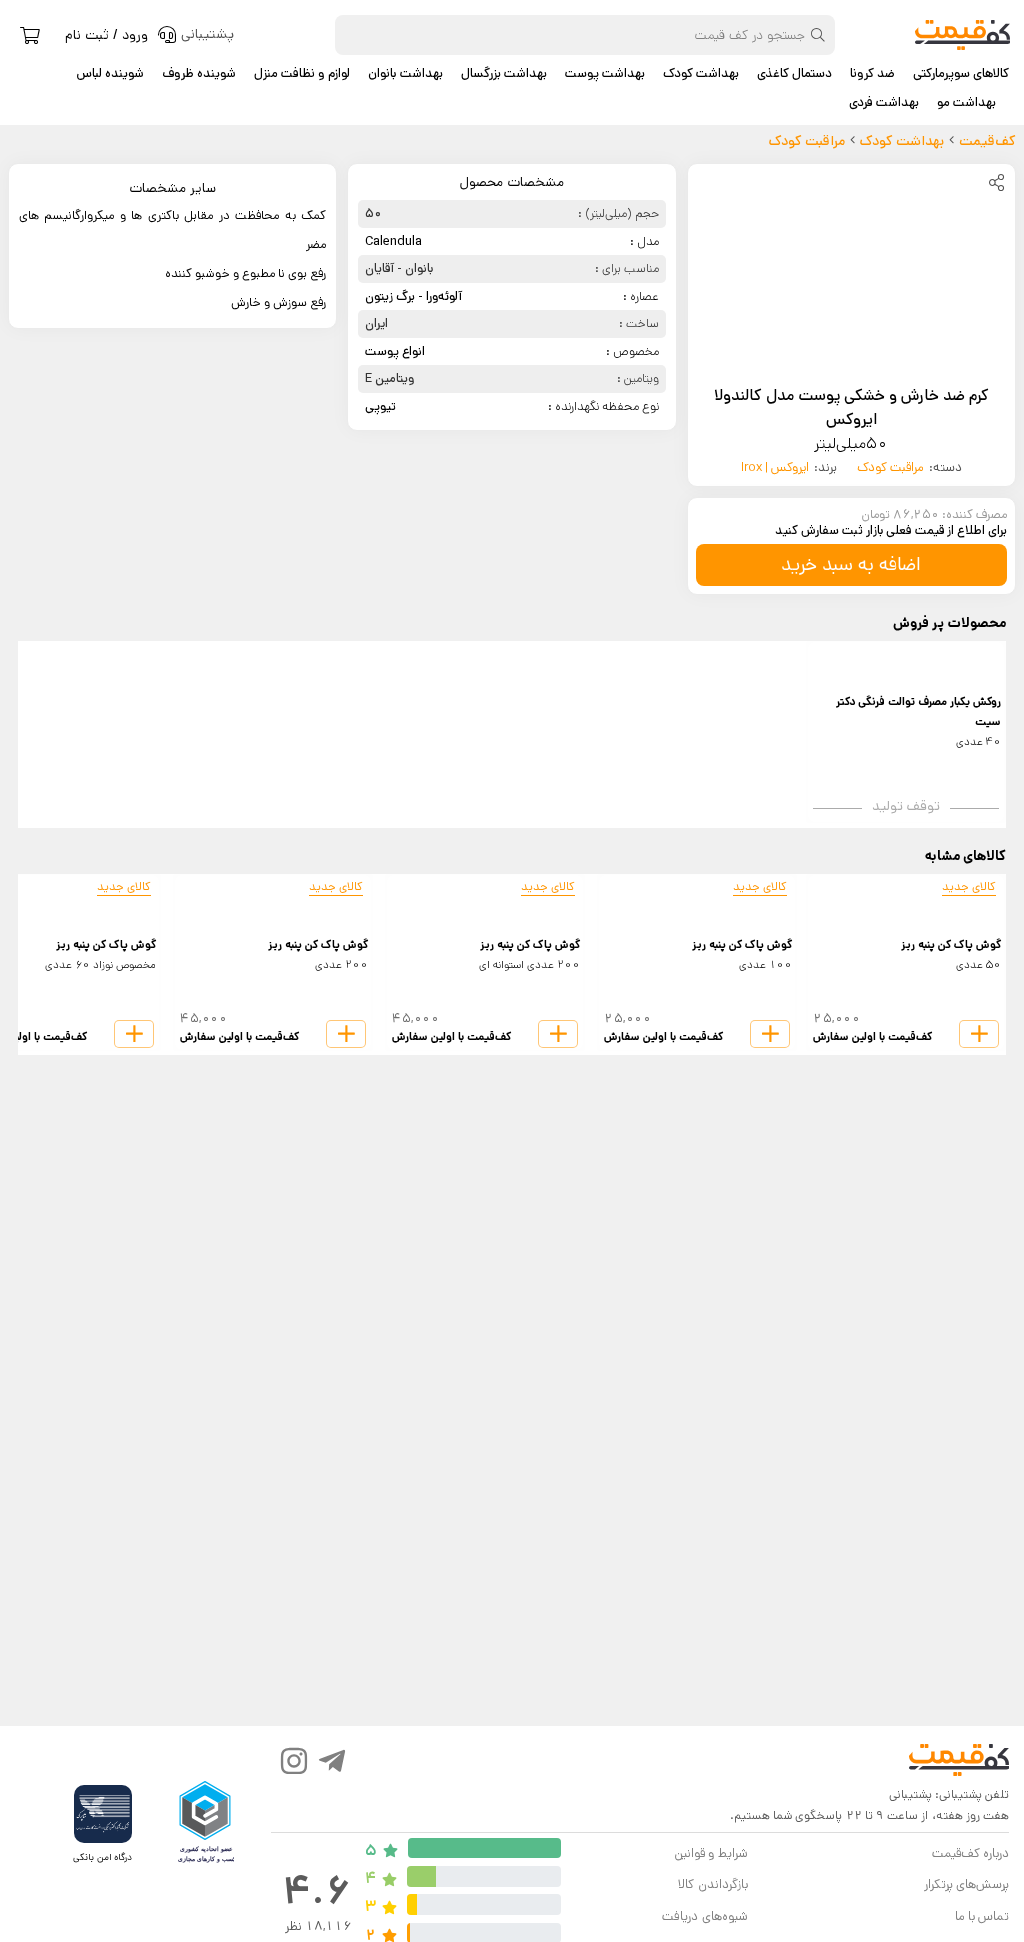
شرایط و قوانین (710, 1853)
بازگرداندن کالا (712, 1884)
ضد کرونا (872, 74)
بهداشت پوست (605, 74)
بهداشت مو (966, 103)
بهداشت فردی (884, 103)
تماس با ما (982, 1916)
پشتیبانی (910, 1794)
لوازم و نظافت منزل (302, 74)
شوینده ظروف (199, 74)
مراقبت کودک (890, 467)
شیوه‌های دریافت (704, 1916)
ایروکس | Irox (775, 467)
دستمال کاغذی (794, 74)
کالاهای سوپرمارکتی (961, 74)
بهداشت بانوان (405, 74)
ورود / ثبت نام (106, 35)
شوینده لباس (110, 74)
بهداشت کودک (701, 74)
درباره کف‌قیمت (970, 1853)
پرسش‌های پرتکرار (966, 1884)
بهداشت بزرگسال (504, 74)
